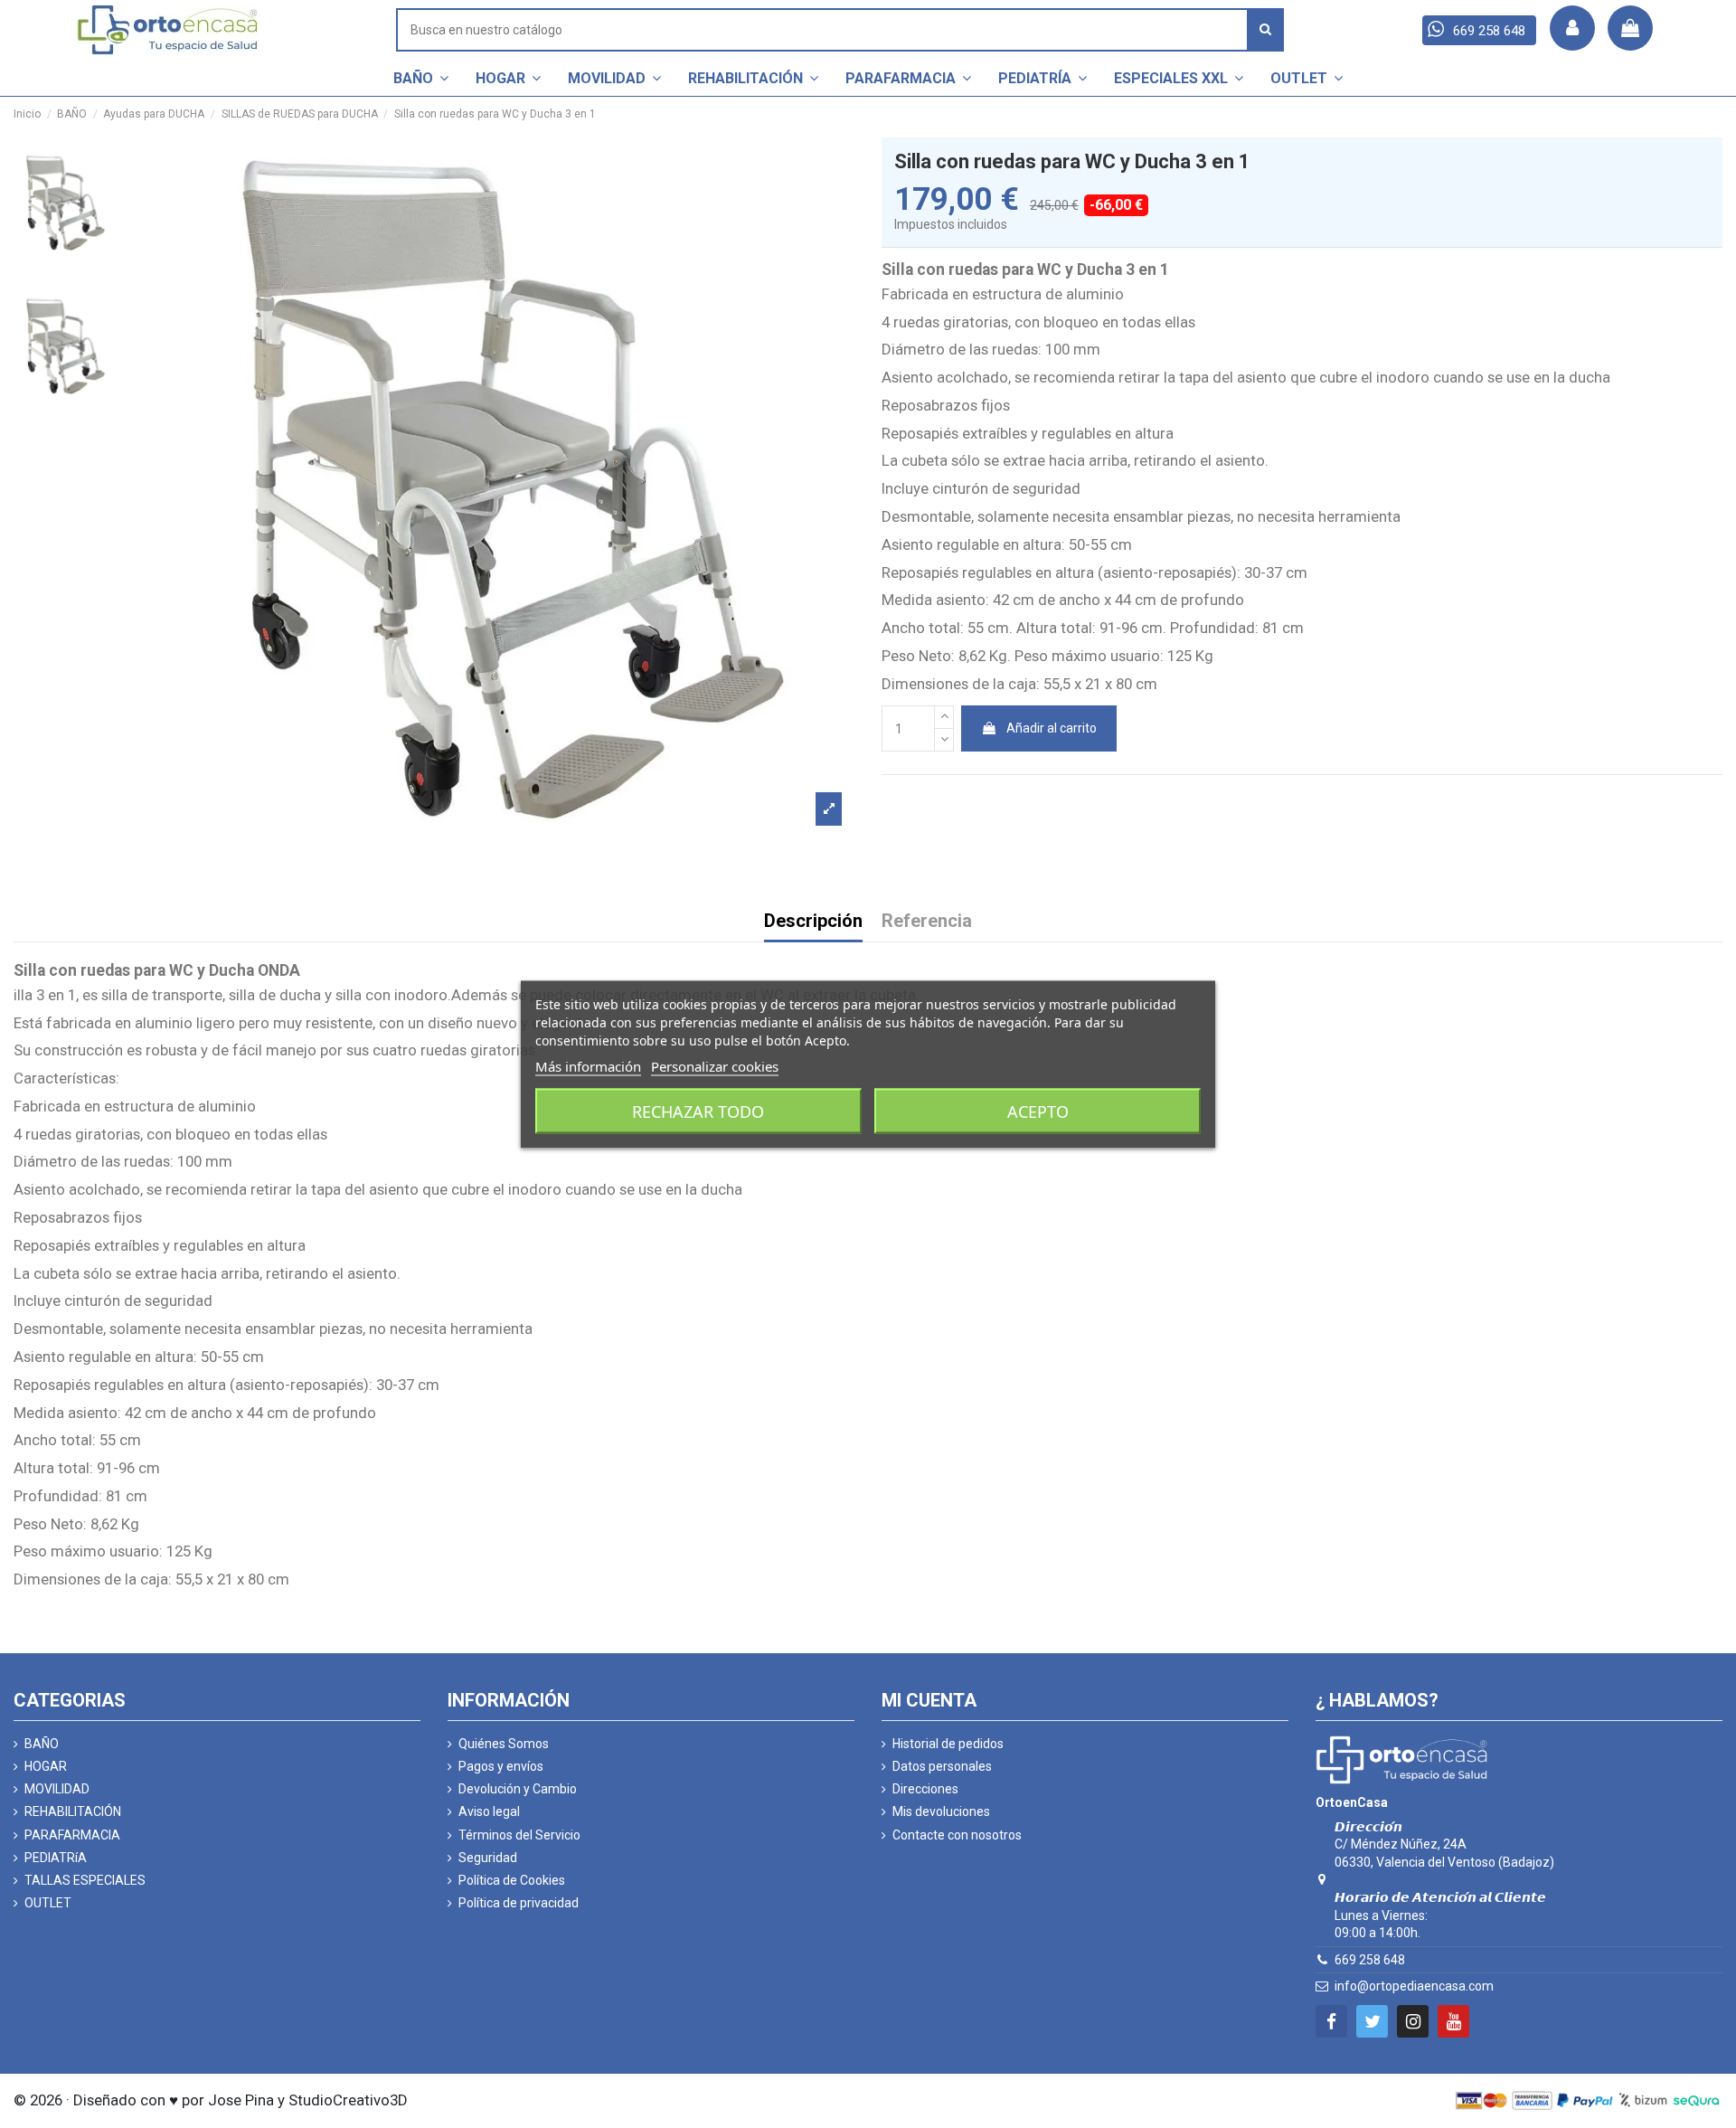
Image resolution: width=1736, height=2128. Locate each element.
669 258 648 (1370, 1960)
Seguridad (488, 1858)
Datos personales (942, 1766)
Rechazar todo (698, 1111)
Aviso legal (489, 1811)
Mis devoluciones (941, 1811)
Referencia (927, 922)
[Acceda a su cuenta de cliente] (1572, 28)
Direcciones (925, 1789)
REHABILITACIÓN (73, 1811)
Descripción (813, 922)
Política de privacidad (519, 1903)
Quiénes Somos (504, 1744)
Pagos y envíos (501, 1766)
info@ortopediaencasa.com (1414, 1986)
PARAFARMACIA (72, 1835)
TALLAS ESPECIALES (85, 1880)
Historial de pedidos (948, 1744)
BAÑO (42, 1744)
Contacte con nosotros (957, 1835)
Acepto (1038, 1111)
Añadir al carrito (1052, 728)
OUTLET (48, 1903)
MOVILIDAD (57, 1789)
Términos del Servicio (519, 1835)
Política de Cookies (512, 1880)
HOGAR (46, 1766)
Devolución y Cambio (518, 1789)
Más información (588, 1065)
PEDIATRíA (56, 1858)
